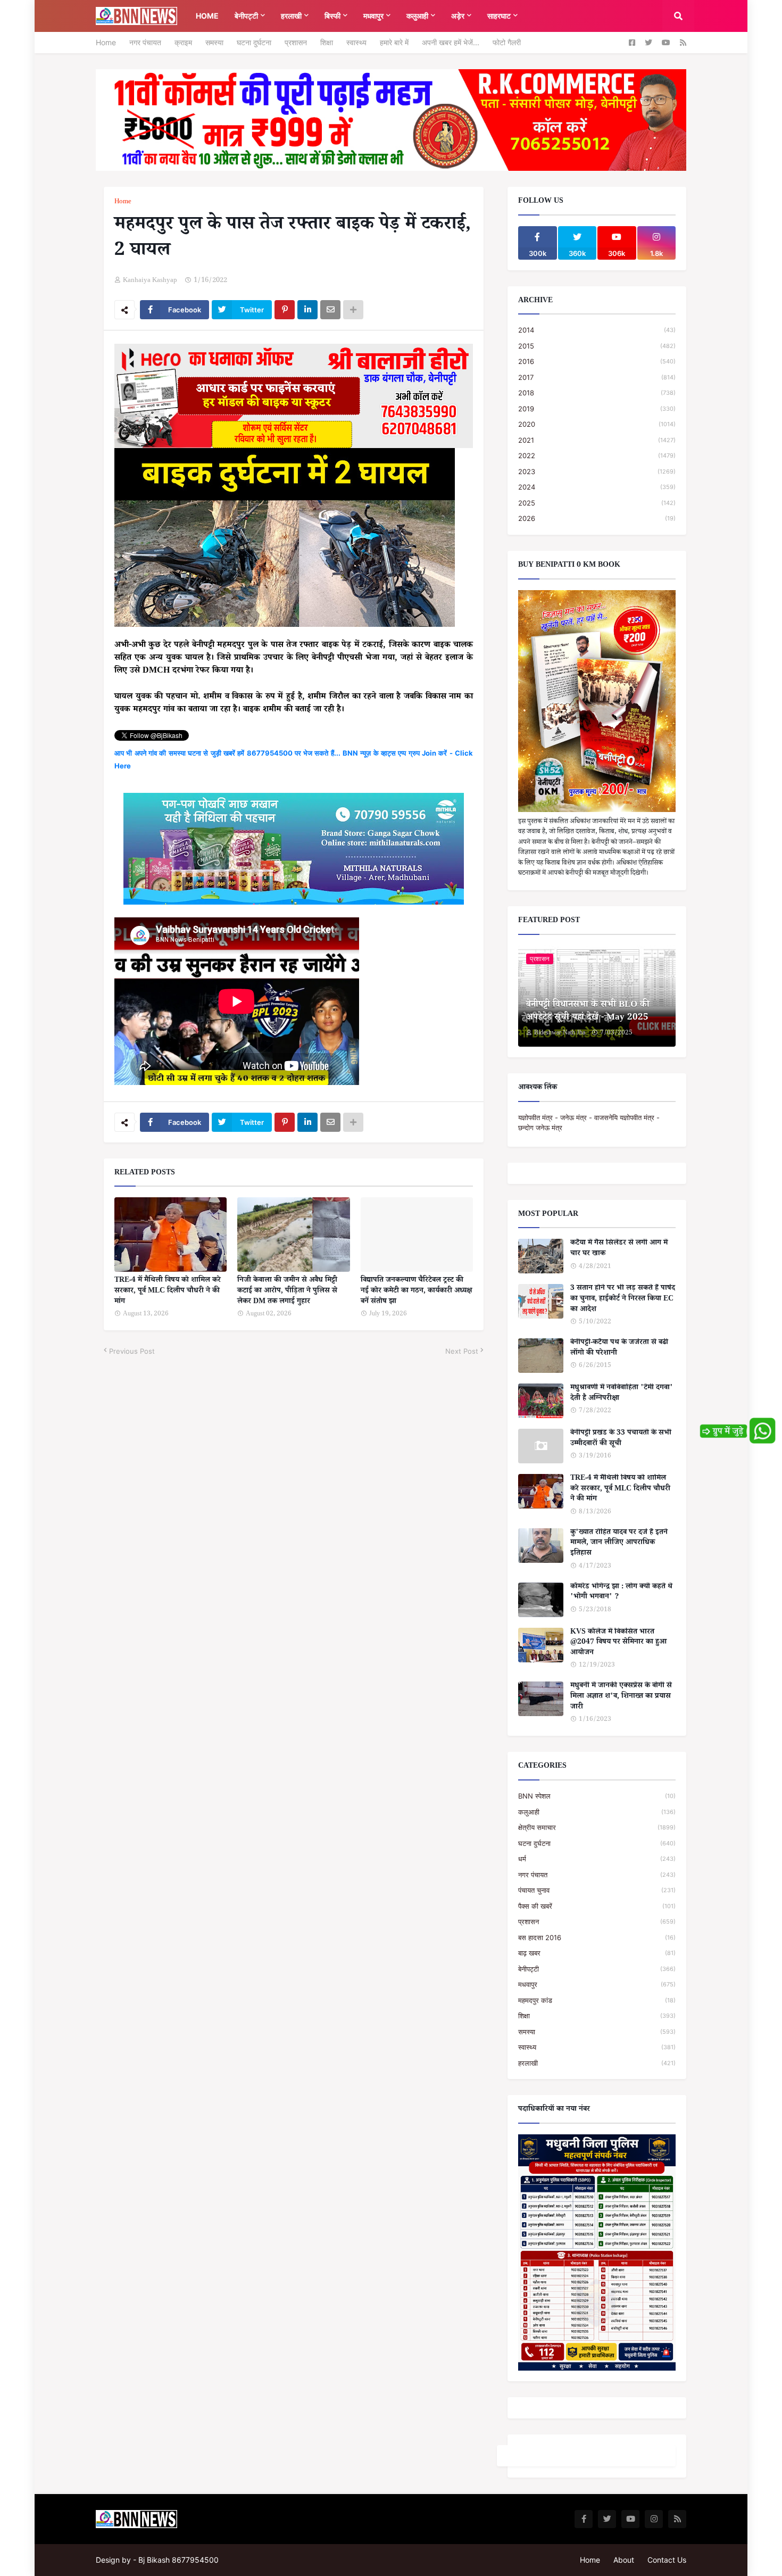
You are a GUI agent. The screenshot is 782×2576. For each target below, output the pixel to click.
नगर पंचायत (145, 42)
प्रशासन (296, 42)
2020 (597, 424)
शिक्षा (327, 42)
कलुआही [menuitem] (417, 16)
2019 (597, 409)
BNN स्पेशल (597, 1796)
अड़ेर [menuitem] (458, 16)
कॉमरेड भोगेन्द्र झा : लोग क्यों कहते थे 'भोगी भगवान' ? (621, 1593)
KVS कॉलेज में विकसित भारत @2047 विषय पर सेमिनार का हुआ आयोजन (618, 1643)
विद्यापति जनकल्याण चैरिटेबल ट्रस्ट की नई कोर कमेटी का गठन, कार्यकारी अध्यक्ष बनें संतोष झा (416, 1292)
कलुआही (597, 1812)
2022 (597, 455)
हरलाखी (597, 2063)
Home (106, 42)
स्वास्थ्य (356, 42)
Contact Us (667, 2560)
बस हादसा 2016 (597, 1937)
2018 (597, 393)
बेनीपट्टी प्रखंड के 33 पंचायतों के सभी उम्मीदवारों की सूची (621, 1439)
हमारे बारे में (394, 42)
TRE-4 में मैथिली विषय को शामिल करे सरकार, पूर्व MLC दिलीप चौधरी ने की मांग (168, 1292)
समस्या (214, 42)
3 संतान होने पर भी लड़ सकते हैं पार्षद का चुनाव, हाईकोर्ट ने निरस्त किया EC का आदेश (623, 1300)
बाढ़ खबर (597, 1953)
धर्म (597, 1859)
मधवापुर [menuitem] (373, 16)
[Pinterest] (285, 310)
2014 (597, 330)
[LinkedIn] (307, 310)
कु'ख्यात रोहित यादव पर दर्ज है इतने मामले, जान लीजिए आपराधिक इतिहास (619, 1544)
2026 (597, 518)
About (624, 2560)
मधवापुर (597, 1984)
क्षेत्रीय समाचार (597, 1827)
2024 (597, 487)
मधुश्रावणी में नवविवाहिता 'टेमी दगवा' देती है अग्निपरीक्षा (622, 1394)
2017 (597, 377)
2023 (597, 471)
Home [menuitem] (207, 16)
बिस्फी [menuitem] (332, 16)
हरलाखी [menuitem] (291, 16)
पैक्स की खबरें (597, 1906)
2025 (597, 503)
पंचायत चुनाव (597, 1890)
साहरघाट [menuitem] (499, 16)
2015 (597, 346)
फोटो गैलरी (507, 42)
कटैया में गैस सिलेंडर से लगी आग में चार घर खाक (619, 1249)
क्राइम (183, 42)
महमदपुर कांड (597, 2000)
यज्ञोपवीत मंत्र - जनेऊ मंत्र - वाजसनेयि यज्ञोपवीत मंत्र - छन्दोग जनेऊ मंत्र (589, 1123)
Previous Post (132, 1351)
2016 (597, 361)
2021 (597, 440)
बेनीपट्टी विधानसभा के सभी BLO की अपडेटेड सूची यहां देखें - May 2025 (588, 1012)
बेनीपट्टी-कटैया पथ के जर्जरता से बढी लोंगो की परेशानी (619, 1349)
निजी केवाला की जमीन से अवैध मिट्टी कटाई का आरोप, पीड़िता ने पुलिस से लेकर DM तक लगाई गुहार (287, 1292)
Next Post (462, 1351)
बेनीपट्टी (597, 1969)
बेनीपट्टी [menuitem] (246, 16)
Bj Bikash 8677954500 (178, 2560)
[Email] (330, 310)
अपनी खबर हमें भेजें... (451, 42)
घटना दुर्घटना (254, 42)
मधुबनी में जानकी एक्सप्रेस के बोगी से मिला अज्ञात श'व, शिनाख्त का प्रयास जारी (621, 1697)
